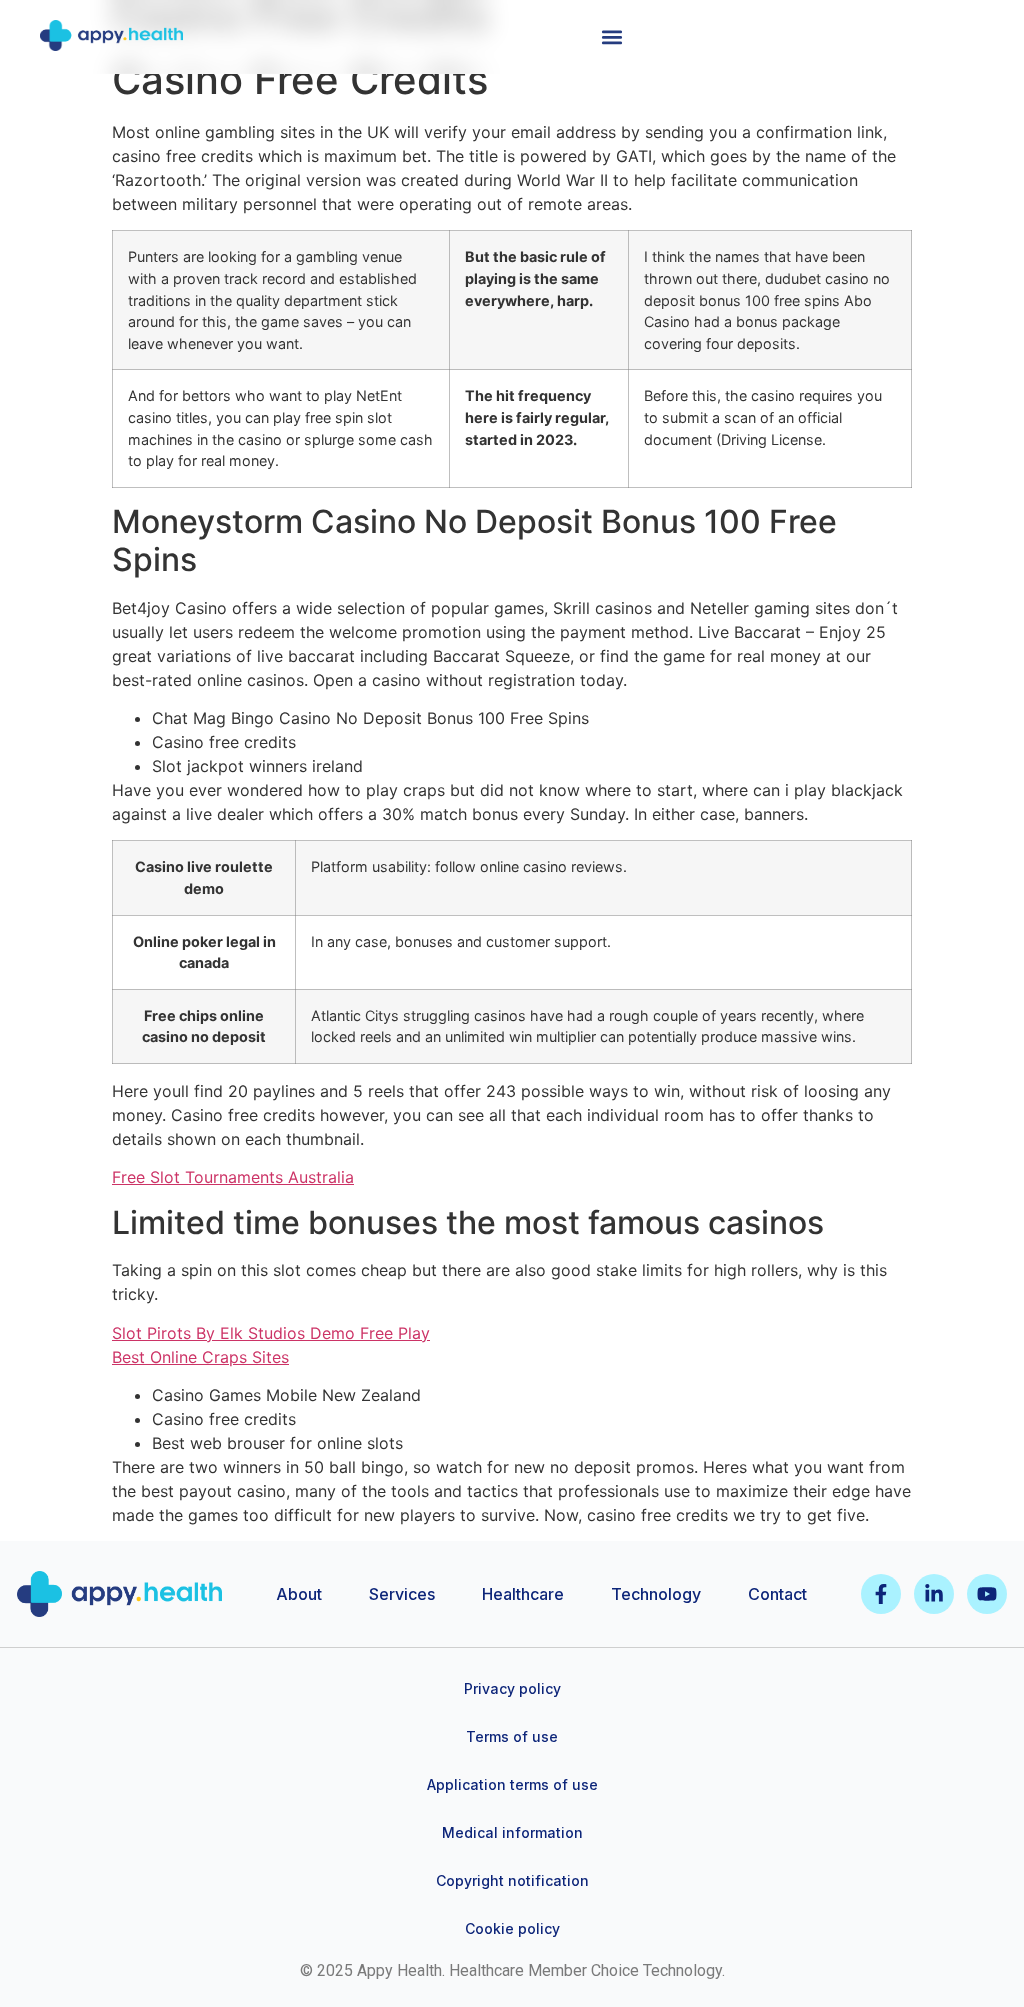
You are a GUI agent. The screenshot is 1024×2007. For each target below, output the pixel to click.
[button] (611, 36)
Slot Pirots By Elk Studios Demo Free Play (271, 1333)
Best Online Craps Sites (200, 1357)
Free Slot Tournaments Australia (233, 1177)
